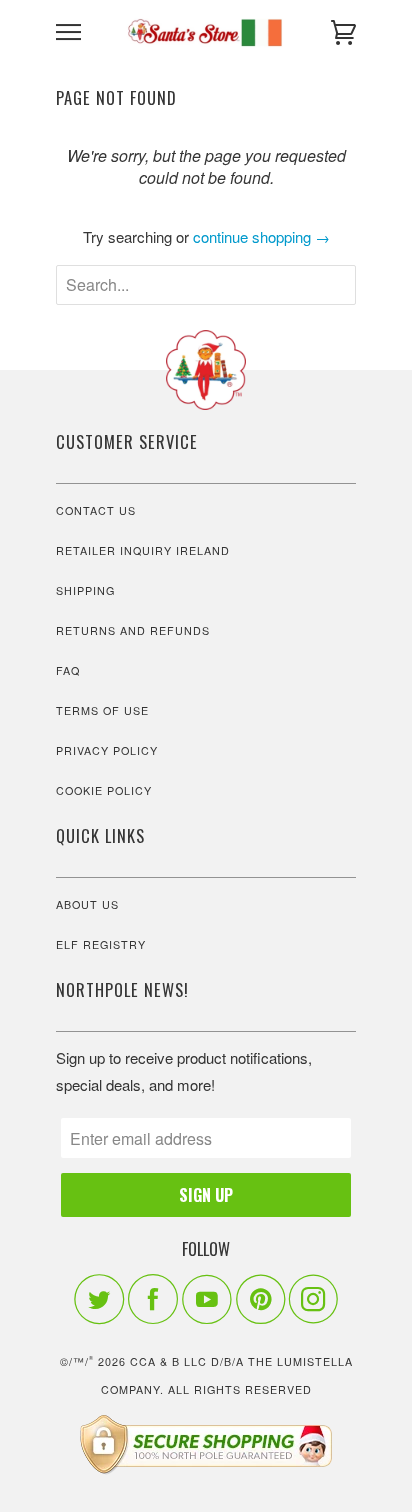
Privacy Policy (107, 750)
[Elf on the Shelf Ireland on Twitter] (99, 1299)
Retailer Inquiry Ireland (143, 550)
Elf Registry (101, 944)
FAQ (68, 670)
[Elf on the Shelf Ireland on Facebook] (153, 1299)
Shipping (85, 590)
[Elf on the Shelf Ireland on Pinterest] (260, 1299)
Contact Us (96, 510)
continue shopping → (261, 236)
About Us (87, 904)
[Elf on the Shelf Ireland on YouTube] (207, 1299)
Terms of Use (102, 710)
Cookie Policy (104, 790)
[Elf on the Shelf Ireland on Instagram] (314, 1299)
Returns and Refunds (133, 630)
